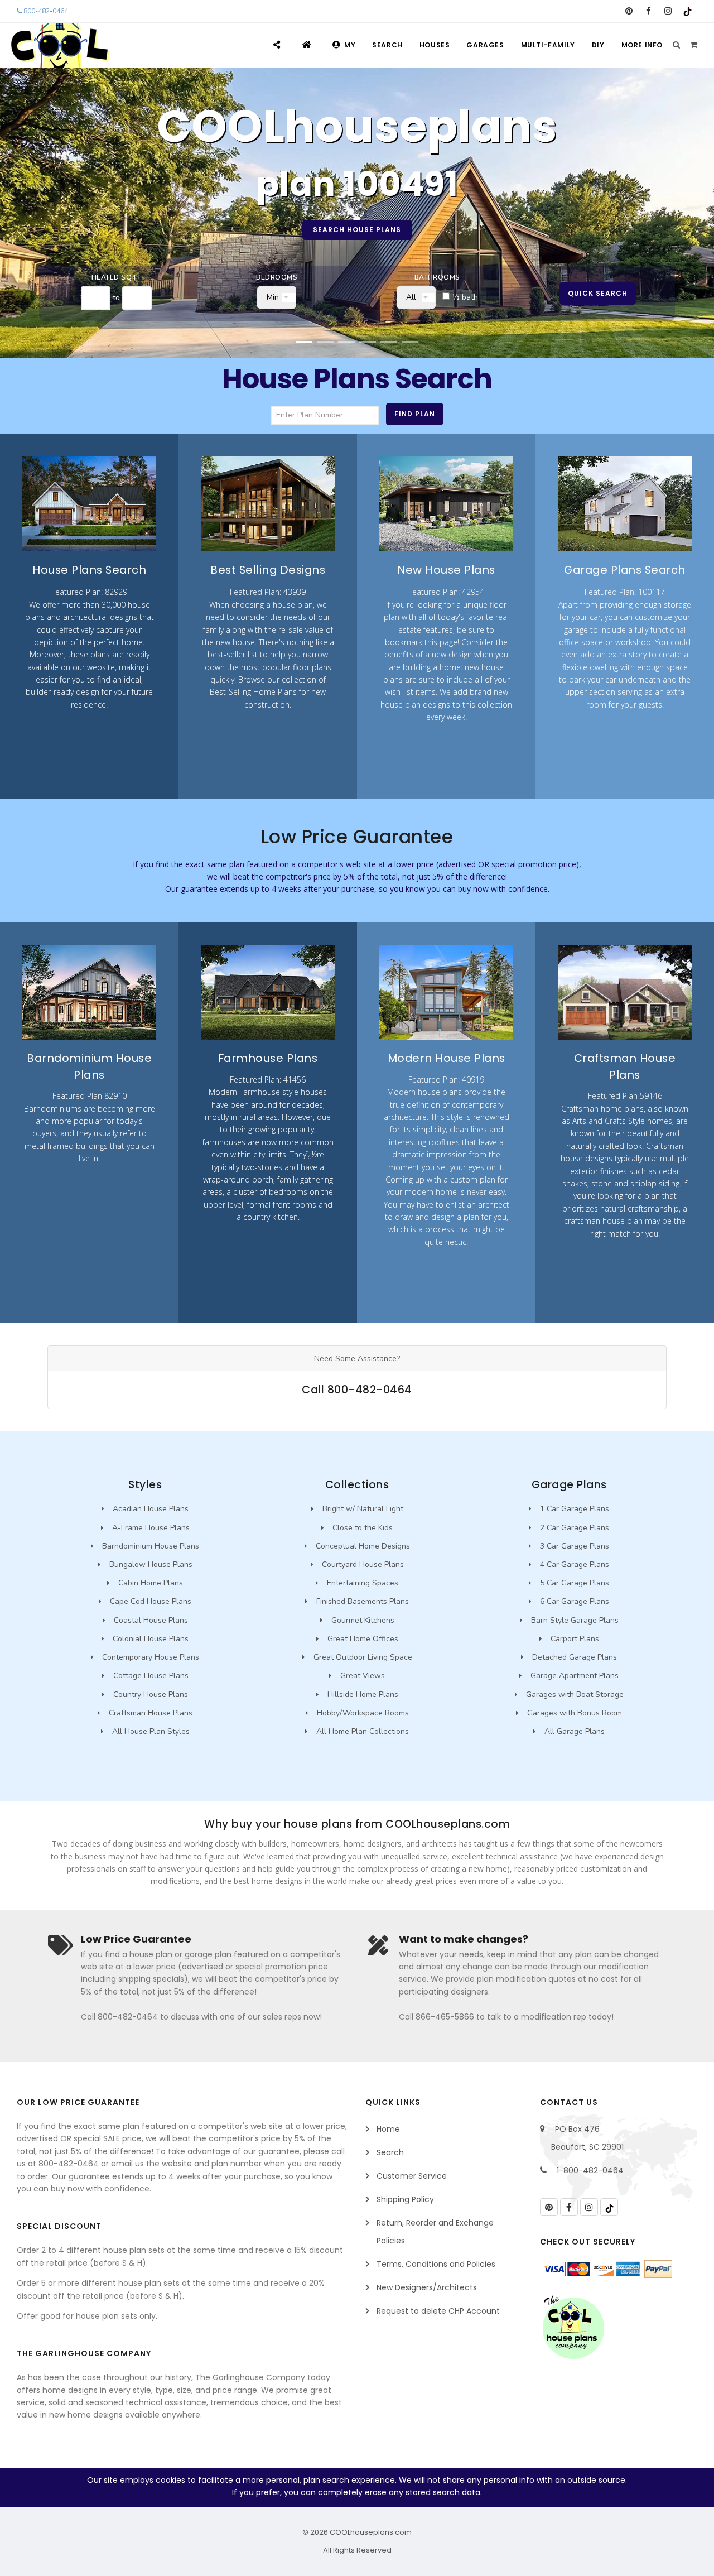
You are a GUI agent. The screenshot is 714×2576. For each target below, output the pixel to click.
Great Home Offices (363, 1639)
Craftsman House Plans (151, 1713)
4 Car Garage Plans (575, 1565)
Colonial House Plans (151, 1639)
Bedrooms (277, 277)
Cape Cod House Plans (151, 1601)
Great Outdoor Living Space (363, 1657)
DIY (598, 45)
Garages (485, 45)
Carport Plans (575, 1639)
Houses (435, 45)
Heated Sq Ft (117, 277)
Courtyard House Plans (363, 1565)
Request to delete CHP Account (438, 2311)
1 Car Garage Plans (575, 1509)
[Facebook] (648, 11)
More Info (642, 45)
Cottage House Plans (151, 1676)
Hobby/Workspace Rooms (363, 1713)
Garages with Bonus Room (575, 1713)
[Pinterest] (629, 11)
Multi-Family (548, 45)
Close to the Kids (363, 1528)
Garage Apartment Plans (575, 1676)
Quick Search (598, 293)
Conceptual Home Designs (363, 1546)
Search (387, 45)
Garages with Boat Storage (575, 1695)
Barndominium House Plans (151, 1546)
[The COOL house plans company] (573, 2328)
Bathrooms (437, 277)
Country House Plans (151, 1695)
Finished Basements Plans (363, 1601)
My (350, 45)
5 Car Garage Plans (575, 1583)
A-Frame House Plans (151, 1528)
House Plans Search (357, 379)
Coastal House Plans (151, 1620)
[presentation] (22, 222)
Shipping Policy (405, 2199)
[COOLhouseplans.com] (59, 45)
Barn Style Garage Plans (575, 1620)
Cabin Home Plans (151, 1583)
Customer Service (412, 2176)
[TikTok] (688, 11)
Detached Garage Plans (575, 1657)
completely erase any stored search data (399, 2492)
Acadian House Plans (151, 1509)
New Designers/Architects (427, 2287)
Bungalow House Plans (151, 1565)
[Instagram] (668, 11)
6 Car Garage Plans (575, 1601)
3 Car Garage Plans (575, 1546)
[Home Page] (308, 45)
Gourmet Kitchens (363, 1620)
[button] (304, 342)
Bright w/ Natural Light (363, 1509)
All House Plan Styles (151, 1731)
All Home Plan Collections (363, 1731)
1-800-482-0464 (590, 2170)
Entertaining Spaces (363, 1583)
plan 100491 (357, 184)
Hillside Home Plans (363, 1695)
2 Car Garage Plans (575, 1528)
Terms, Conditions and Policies (436, 2264)
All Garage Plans (575, 1731)
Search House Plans (357, 230)
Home (388, 2129)
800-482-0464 (45, 11)
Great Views (363, 1676)
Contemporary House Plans (151, 1657)
